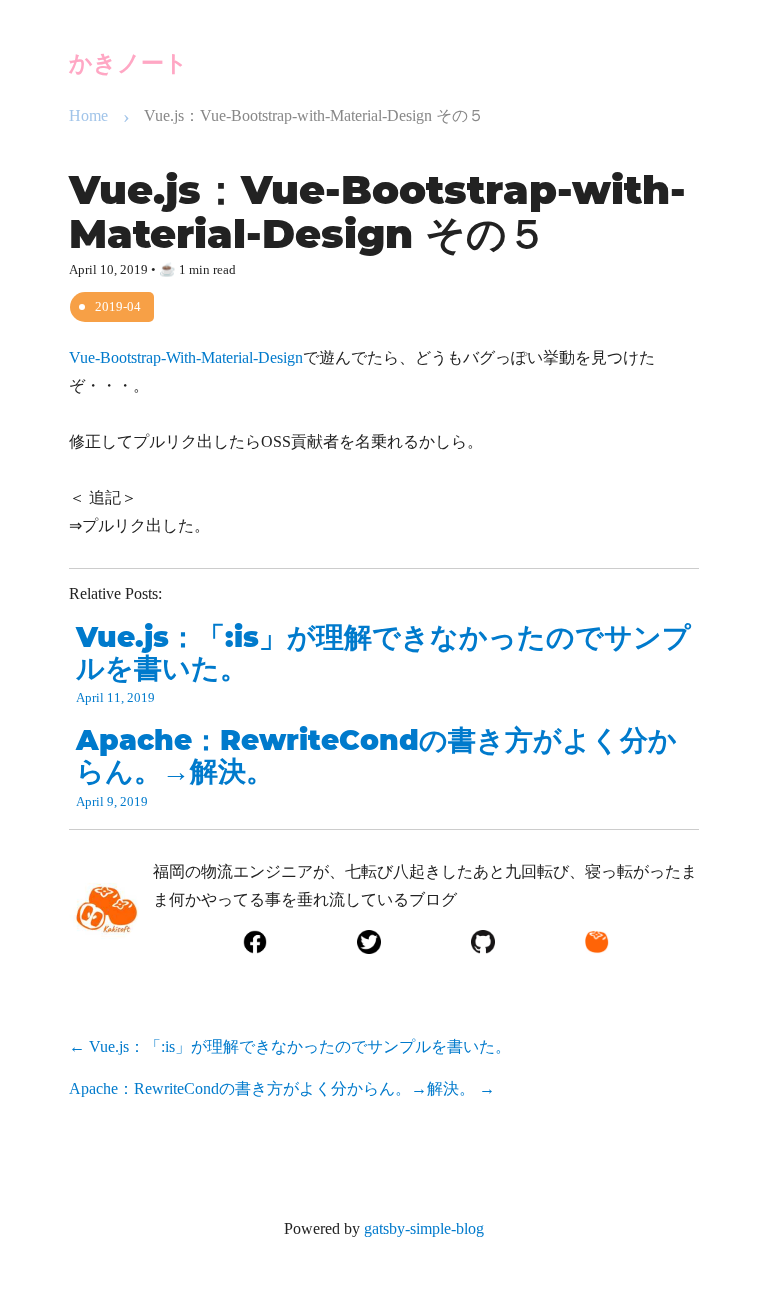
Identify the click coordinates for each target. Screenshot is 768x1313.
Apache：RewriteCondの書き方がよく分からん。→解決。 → (282, 1088)
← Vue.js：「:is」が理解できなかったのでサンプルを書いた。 (290, 1046)
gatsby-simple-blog (424, 1228)
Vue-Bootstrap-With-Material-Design (186, 357)
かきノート (128, 63)
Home (88, 115)
